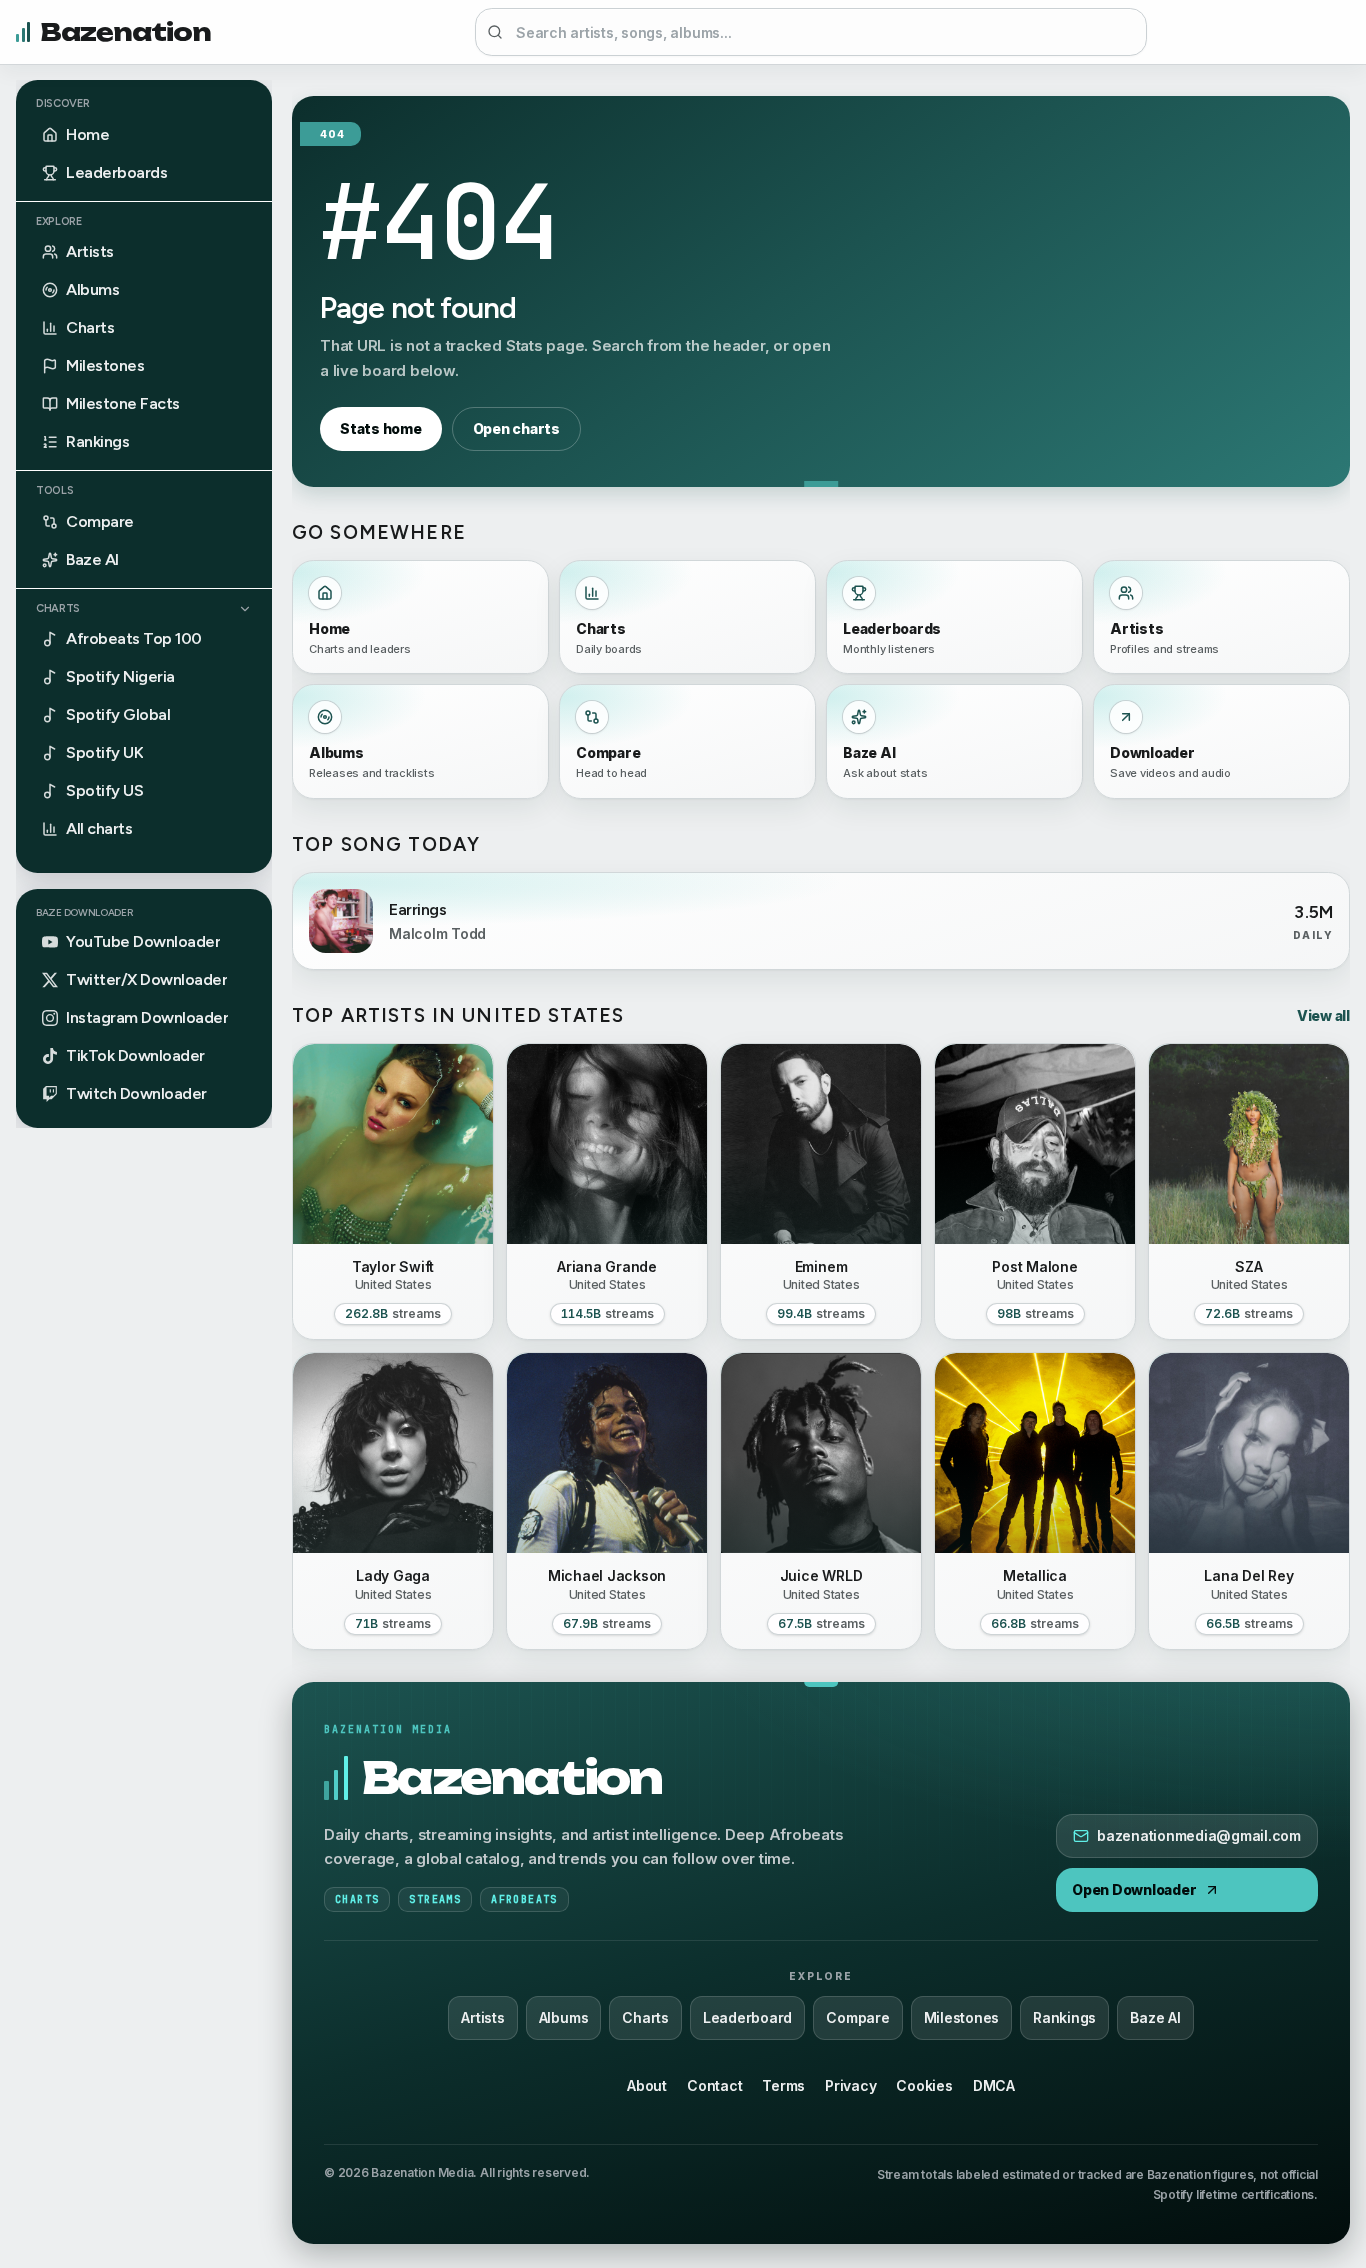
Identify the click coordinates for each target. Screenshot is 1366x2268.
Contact (714, 2085)
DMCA (994, 2085)
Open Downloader (1134, 1889)
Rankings (1064, 2017)
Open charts (516, 428)
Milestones (962, 2017)
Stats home (381, 428)
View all (1323, 1015)
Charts (58, 608)
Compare (857, 2017)
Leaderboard (747, 2017)
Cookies (924, 2085)
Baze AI (1155, 2017)
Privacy (850, 2085)
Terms (783, 2085)
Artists (482, 2017)
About (647, 2085)
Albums (564, 2017)
